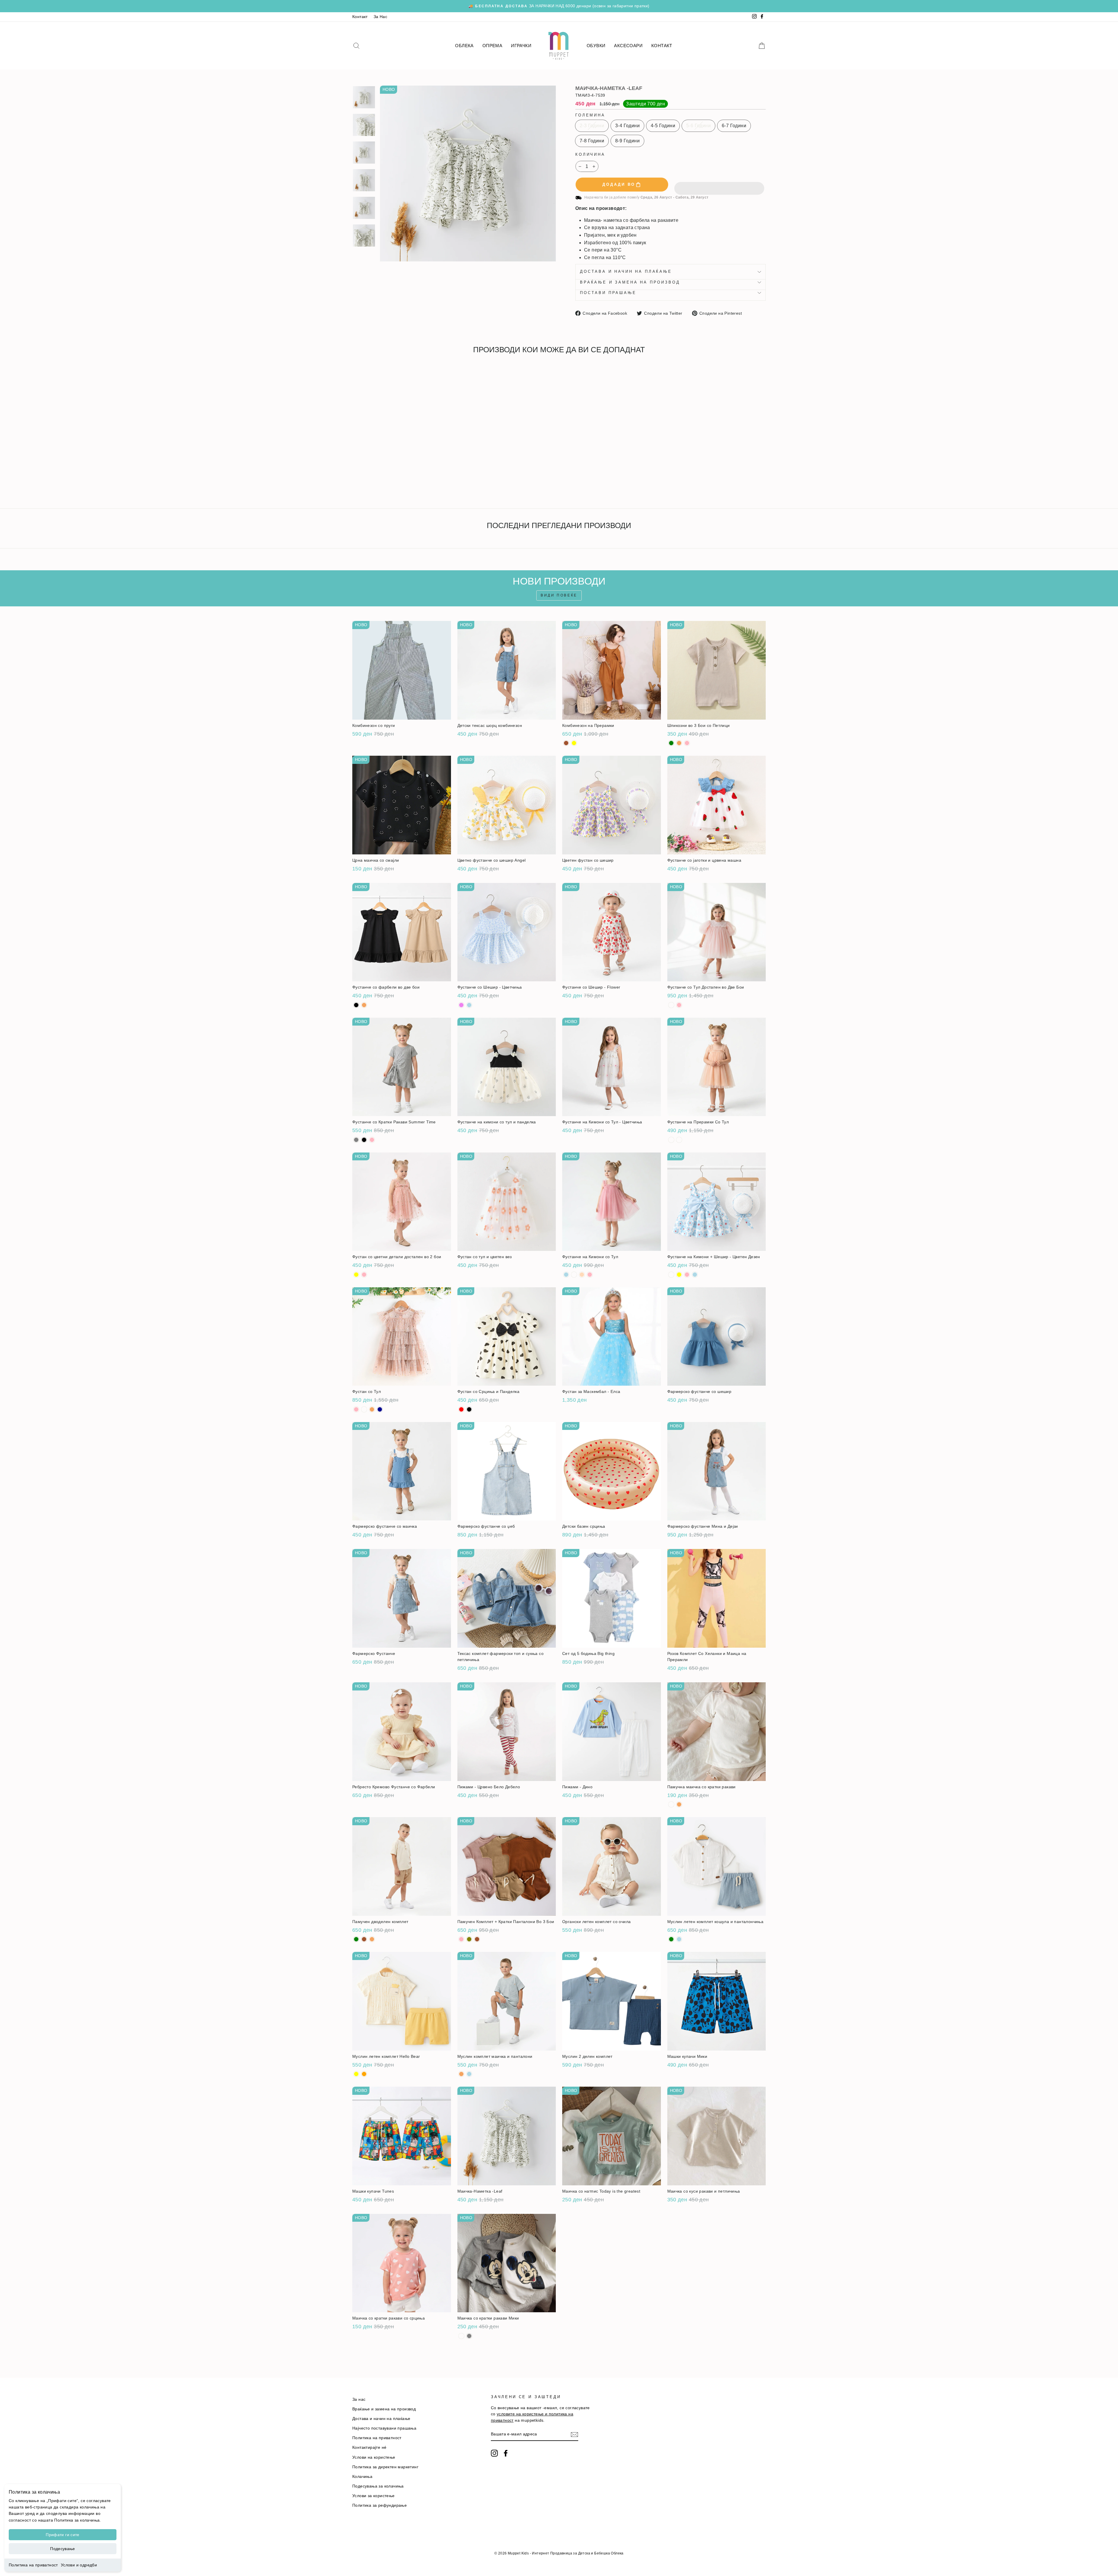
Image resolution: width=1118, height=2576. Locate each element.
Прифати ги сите (62, 2535)
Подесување (63, 2549)
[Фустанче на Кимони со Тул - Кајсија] (582, 1275)
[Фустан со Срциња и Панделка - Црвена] (461, 1409)
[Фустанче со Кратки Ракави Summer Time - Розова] (372, 1140)
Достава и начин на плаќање (626, 271)
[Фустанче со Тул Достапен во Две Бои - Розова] (679, 1005)
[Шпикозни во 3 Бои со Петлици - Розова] (687, 743)
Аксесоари (628, 46)
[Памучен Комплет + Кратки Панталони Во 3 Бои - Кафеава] (477, 1939)
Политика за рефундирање (380, 2505)
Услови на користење (374, 2457)
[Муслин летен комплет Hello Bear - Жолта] (356, 2074)
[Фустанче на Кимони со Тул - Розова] (590, 1275)
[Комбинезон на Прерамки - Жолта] (574, 743)
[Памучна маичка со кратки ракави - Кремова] (679, 1804)
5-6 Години (698, 126)
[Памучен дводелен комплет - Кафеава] (364, 1939)
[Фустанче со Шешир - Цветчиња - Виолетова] (461, 1005)
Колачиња (362, 2477)
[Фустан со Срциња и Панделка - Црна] (469, 1409)
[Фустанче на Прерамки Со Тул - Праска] (679, 1140)
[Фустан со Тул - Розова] (356, 1409)
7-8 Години (592, 141)
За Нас (380, 17)
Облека (464, 46)
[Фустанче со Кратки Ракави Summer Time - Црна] (364, 1140)
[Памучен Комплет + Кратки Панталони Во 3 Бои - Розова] (461, 1939)
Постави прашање (608, 293)
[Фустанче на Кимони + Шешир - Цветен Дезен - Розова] (687, 1275)
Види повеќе (559, 595)
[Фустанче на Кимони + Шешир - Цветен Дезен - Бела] (671, 1275)
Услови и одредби (79, 2565)
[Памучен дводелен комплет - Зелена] (356, 1939)
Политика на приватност (33, 2565)
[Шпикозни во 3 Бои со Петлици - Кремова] (679, 743)
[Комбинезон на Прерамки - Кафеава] (566, 743)
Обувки (596, 46)
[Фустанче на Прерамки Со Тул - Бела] (671, 1140)
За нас (359, 2399)
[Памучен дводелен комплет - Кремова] (372, 1939)
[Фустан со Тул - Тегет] (380, 1409)
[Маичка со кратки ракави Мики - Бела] (461, 2336)
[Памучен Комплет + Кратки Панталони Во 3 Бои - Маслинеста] (469, 1939)
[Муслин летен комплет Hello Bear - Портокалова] (364, 2074)
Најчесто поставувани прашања (384, 2428)
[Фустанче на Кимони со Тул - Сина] (566, 1275)
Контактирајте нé (369, 2447)
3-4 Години (627, 126)
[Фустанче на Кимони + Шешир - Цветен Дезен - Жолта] (679, 1275)
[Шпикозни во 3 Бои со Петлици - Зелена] (671, 743)
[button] (719, 185)
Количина (590, 154)
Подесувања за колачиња (378, 2486)
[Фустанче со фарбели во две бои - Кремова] (364, 1005)
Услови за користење (374, 2496)
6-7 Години (734, 126)
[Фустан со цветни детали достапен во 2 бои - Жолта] (356, 1275)
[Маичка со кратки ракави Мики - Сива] (469, 2336)
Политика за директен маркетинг (385, 2467)
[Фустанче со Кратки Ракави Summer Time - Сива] (356, 1140)
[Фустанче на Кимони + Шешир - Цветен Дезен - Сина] (695, 1275)
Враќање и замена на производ (630, 282)
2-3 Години (592, 126)
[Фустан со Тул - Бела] (364, 1409)
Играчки (521, 46)
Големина (590, 115)
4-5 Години (663, 126)
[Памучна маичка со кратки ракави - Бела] (671, 1804)
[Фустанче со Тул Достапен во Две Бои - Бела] (671, 1005)
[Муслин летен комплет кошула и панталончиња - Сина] (679, 1939)
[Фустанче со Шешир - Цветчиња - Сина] (469, 1005)
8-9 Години (627, 141)
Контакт (360, 17)
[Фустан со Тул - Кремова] (372, 1409)
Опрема (492, 46)
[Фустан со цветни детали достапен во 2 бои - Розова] (364, 1275)
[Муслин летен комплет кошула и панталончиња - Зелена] (671, 1939)
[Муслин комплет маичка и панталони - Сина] (469, 2074)
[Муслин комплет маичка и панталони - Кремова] (461, 2074)
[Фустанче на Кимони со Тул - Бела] (574, 1275)
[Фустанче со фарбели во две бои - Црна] (356, 1005)
